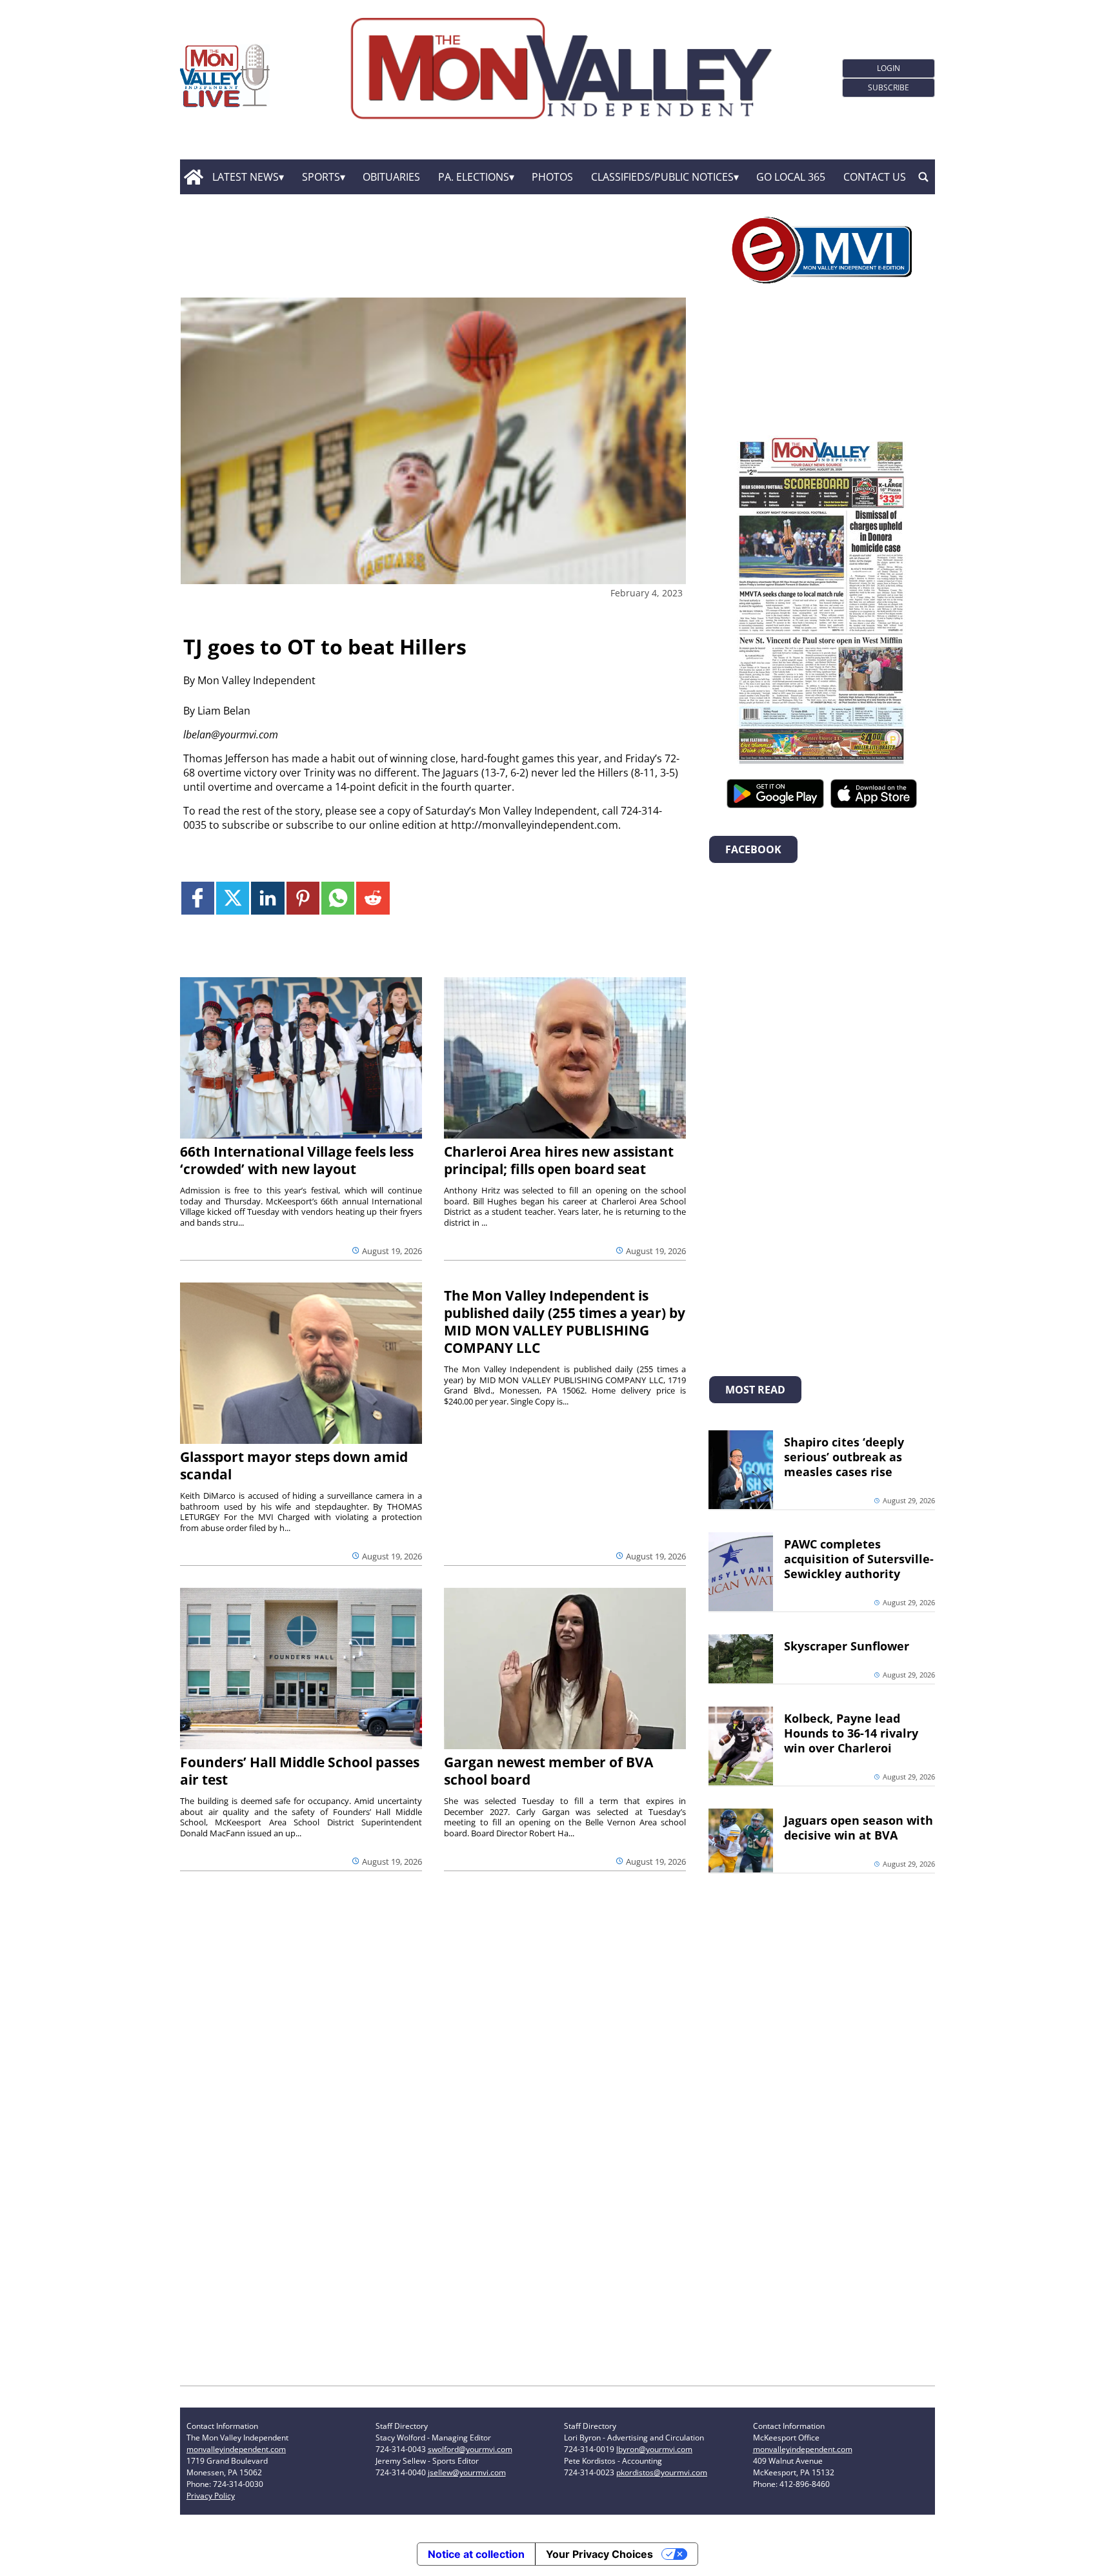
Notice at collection (476, 2554)
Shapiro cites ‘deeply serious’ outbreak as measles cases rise (844, 1457)
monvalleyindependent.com (236, 2449)
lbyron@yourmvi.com (654, 2449)
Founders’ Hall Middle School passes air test (300, 1771)
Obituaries (391, 177)
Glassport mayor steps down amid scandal (294, 1465)
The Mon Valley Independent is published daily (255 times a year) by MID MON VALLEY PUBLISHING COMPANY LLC (565, 1322)
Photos (552, 177)
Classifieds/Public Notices (662, 177)
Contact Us (875, 177)
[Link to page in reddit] (373, 898)
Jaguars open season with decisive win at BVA (859, 1828)
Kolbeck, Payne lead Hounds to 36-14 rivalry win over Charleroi (851, 1733)
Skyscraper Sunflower (847, 1646)
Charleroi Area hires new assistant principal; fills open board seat (559, 1160)
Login (889, 68)
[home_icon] (193, 177)
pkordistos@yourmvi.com (662, 2472)
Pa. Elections (474, 177)
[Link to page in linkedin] (267, 898)
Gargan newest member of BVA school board (548, 1771)
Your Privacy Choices (599, 2554)
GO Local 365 (791, 177)
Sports (321, 177)
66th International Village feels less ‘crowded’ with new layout (297, 1160)
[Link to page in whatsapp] (338, 898)
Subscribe (889, 87)
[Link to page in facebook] (198, 898)
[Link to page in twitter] (233, 898)
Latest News (246, 177)
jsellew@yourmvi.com (467, 2472)
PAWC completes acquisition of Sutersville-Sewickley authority (859, 1559)
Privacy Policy (211, 2496)
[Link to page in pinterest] (303, 898)
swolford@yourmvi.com (470, 2449)
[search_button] (923, 177)
